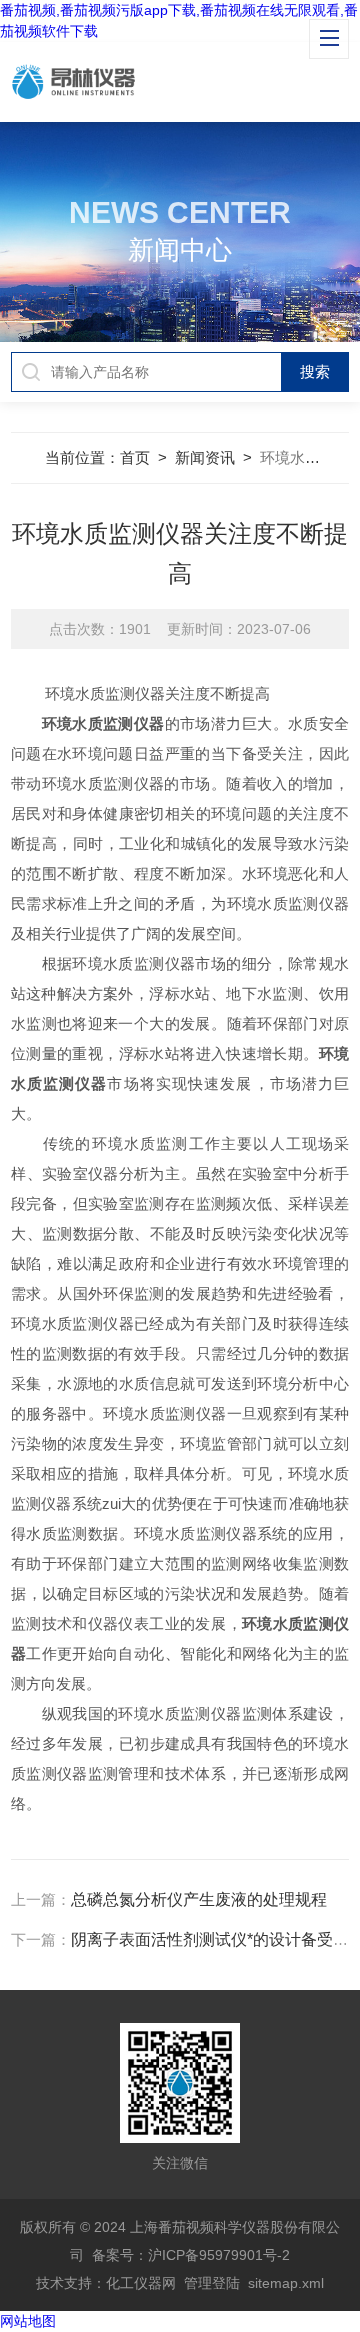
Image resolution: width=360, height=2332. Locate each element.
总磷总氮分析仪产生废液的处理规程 (199, 1899)
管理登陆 (212, 2283)
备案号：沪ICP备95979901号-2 (191, 2255)
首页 (135, 457)
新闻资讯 (205, 457)
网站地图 (28, 2321)
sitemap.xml (286, 2283)
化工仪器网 (141, 2283)
